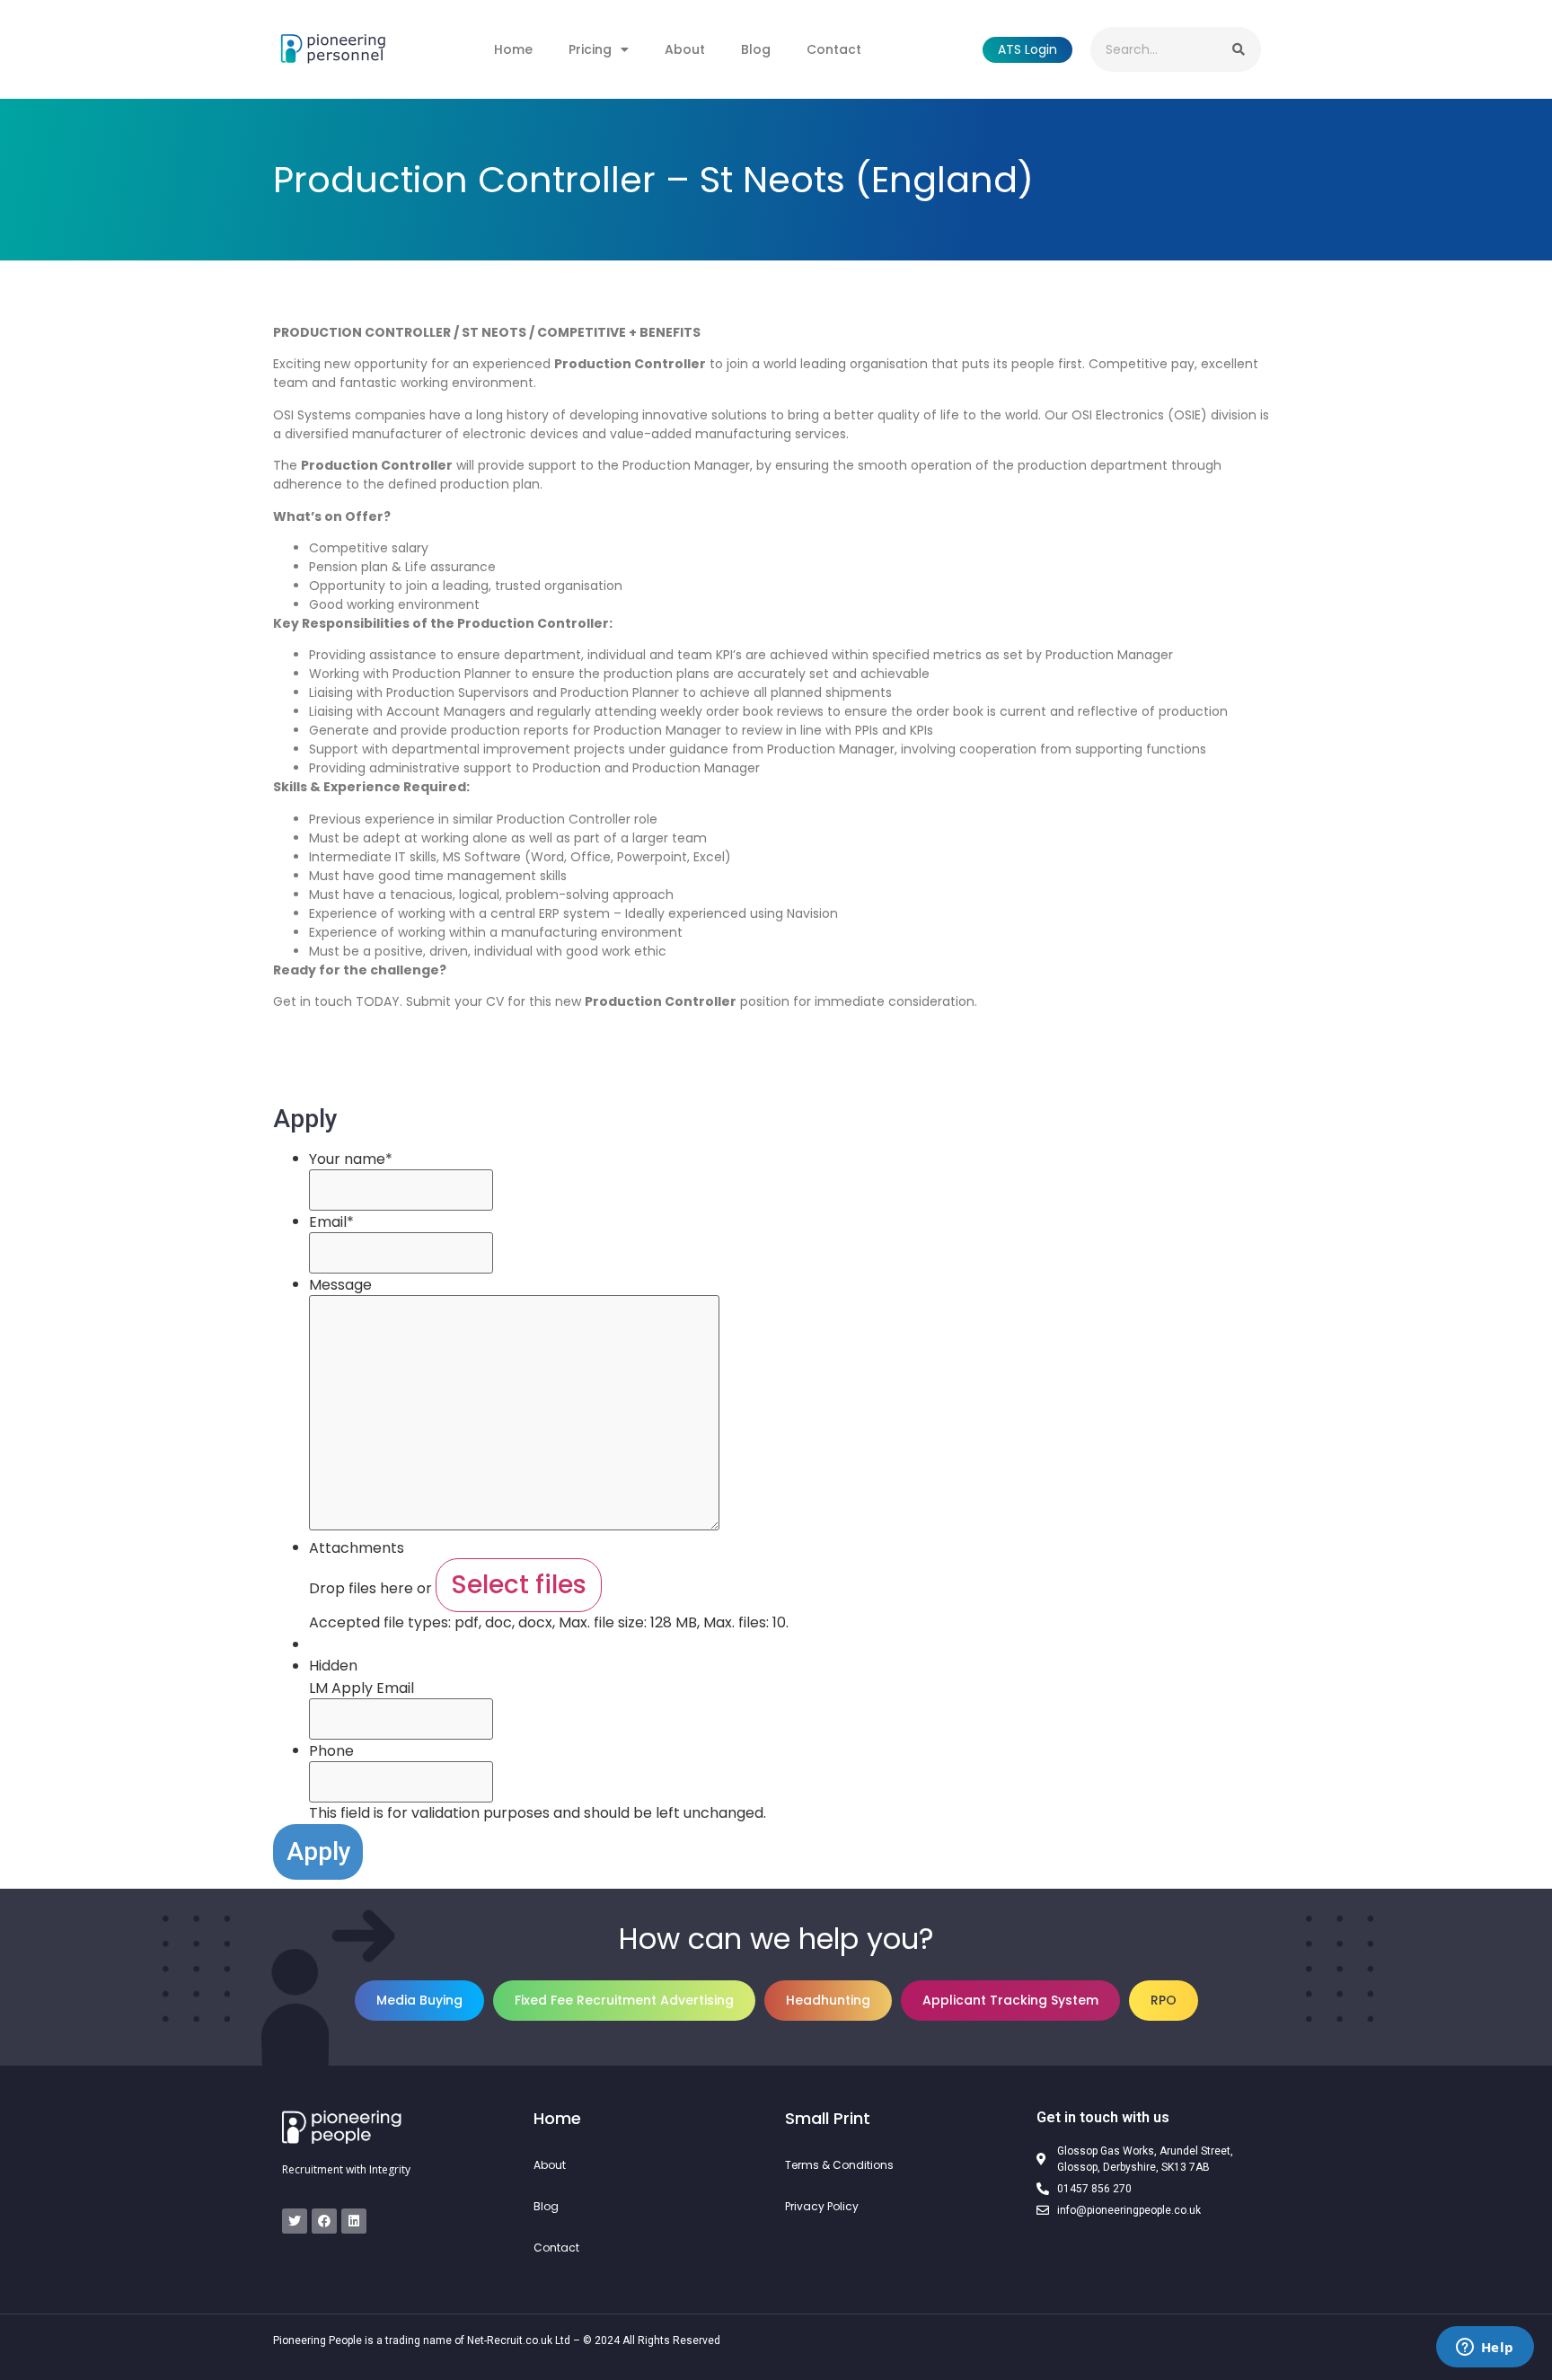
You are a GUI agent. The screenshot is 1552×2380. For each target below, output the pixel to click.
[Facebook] (324, 2221)
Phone (331, 1751)
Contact (834, 49)
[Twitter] (295, 2221)
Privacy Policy (822, 2206)
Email (331, 1222)
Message (340, 1285)
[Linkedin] (354, 2221)
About (685, 49)
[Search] (1239, 49)
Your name (351, 1159)
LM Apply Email (362, 1688)
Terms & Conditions (839, 2165)
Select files (519, 1585)
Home (513, 49)
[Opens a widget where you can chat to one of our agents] (1485, 2349)
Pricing (590, 49)
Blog (756, 49)
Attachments (357, 1548)
